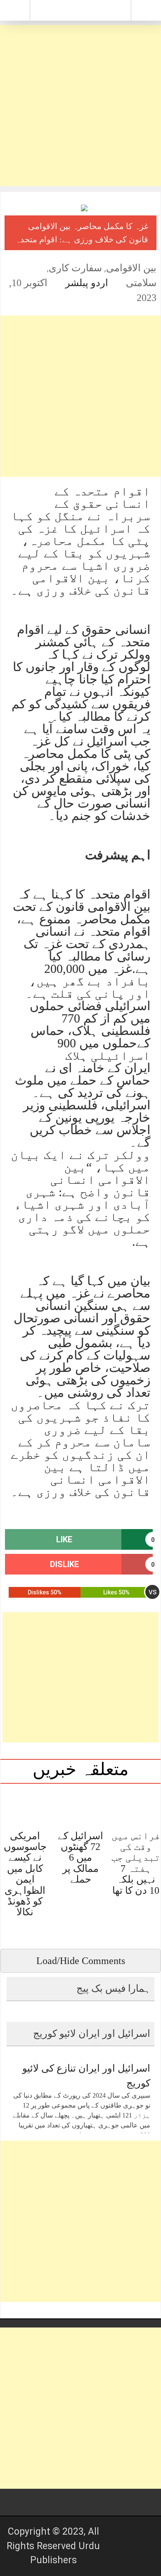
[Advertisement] (80, 105)
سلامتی (141, 283)
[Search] (146, 13)
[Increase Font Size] (19, 268)
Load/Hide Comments (81, 1961)
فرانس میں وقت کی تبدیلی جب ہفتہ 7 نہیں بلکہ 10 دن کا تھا (136, 1863)
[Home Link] (80, 10)
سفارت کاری (75, 268)
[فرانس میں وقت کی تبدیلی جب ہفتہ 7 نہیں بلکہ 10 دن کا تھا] (136, 1806)
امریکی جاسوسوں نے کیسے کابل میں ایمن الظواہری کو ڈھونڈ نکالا (25, 1874)
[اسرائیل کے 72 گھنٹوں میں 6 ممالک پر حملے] (80, 1806)
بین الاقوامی (131, 268)
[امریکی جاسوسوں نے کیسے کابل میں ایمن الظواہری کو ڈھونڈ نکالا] (25, 1806)
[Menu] (15, 10)
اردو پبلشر (87, 283)
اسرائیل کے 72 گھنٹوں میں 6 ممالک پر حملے (80, 1858)
